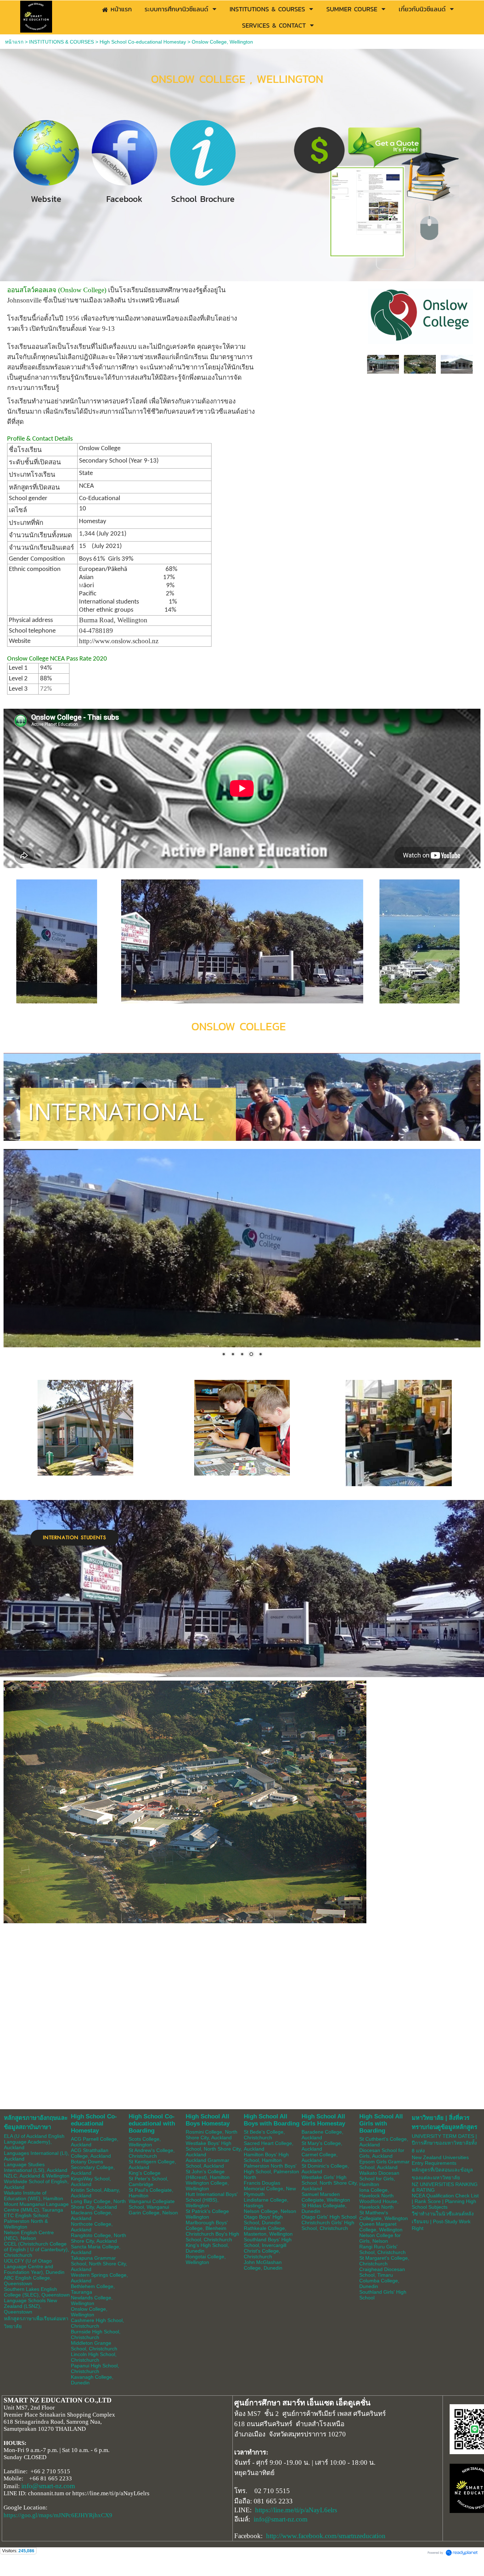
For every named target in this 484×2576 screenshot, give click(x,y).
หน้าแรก (14, 42)
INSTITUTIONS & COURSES (61, 42)
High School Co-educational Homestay (143, 42)
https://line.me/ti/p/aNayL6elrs (296, 2510)
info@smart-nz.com (48, 2486)
